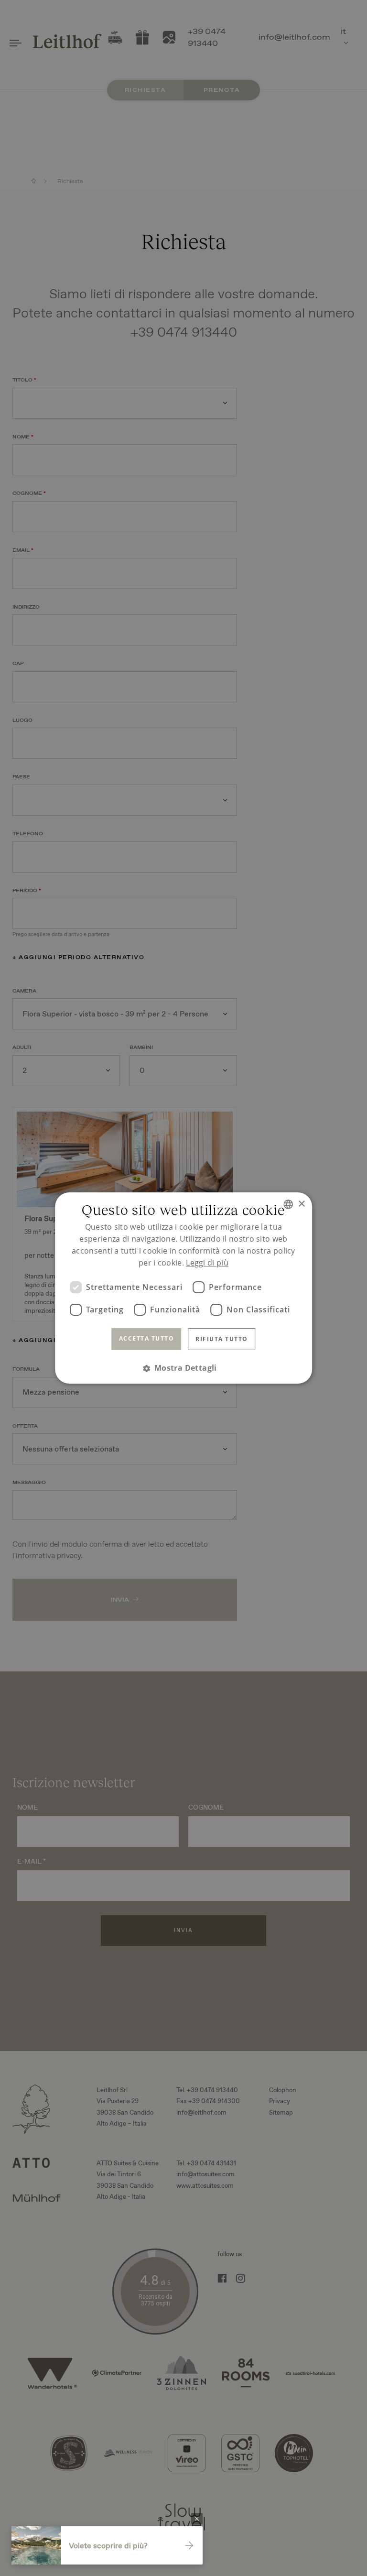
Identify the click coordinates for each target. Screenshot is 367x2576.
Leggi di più (207, 1263)
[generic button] (197, 2519)
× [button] (301, 1204)
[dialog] (183, 1288)
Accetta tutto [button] (147, 1338)
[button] (183, 1368)
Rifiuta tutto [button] (222, 1339)
